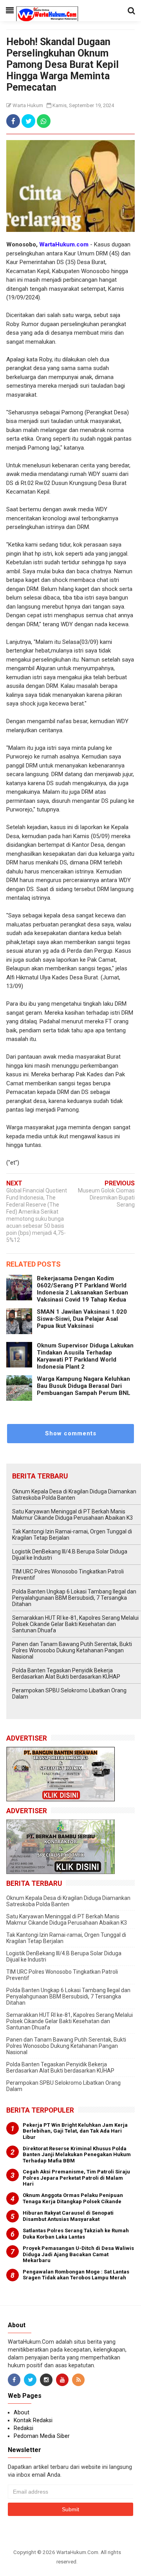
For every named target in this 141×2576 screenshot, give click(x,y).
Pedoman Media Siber (42, 2436)
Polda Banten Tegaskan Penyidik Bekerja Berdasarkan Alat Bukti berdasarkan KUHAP (66, 1674)
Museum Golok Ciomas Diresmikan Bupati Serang (106, 1198)
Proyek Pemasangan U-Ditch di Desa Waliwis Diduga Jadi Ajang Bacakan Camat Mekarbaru (78, 2254)
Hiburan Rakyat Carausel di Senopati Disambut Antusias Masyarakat (68, 2216)
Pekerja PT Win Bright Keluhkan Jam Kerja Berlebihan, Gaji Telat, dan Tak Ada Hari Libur (75, 2131)
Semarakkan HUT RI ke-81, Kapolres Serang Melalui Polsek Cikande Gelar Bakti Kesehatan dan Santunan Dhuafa (75, 1624)
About (22, 2412)
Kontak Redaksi (33, 2420)
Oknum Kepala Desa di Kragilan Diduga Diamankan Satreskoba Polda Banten (74, 1495)
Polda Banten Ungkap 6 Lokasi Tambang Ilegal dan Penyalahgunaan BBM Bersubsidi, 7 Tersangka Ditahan (74, 1598)
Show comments (71, 1433)
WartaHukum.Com (77, 2552)
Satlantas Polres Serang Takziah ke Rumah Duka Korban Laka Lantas (76, 2234)
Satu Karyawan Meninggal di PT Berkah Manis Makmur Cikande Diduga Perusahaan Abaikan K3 (72, 1515)
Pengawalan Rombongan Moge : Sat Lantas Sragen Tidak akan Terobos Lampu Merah (76, 2275)
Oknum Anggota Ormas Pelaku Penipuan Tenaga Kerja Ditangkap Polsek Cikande (73, 2198)
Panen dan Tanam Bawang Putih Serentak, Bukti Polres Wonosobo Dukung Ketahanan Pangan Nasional (72, 1650)
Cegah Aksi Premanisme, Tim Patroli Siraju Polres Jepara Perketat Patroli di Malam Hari (76, 2178)
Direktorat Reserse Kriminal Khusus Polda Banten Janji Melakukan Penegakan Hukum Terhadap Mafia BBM (77, 2155)
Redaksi (23, 2428)
